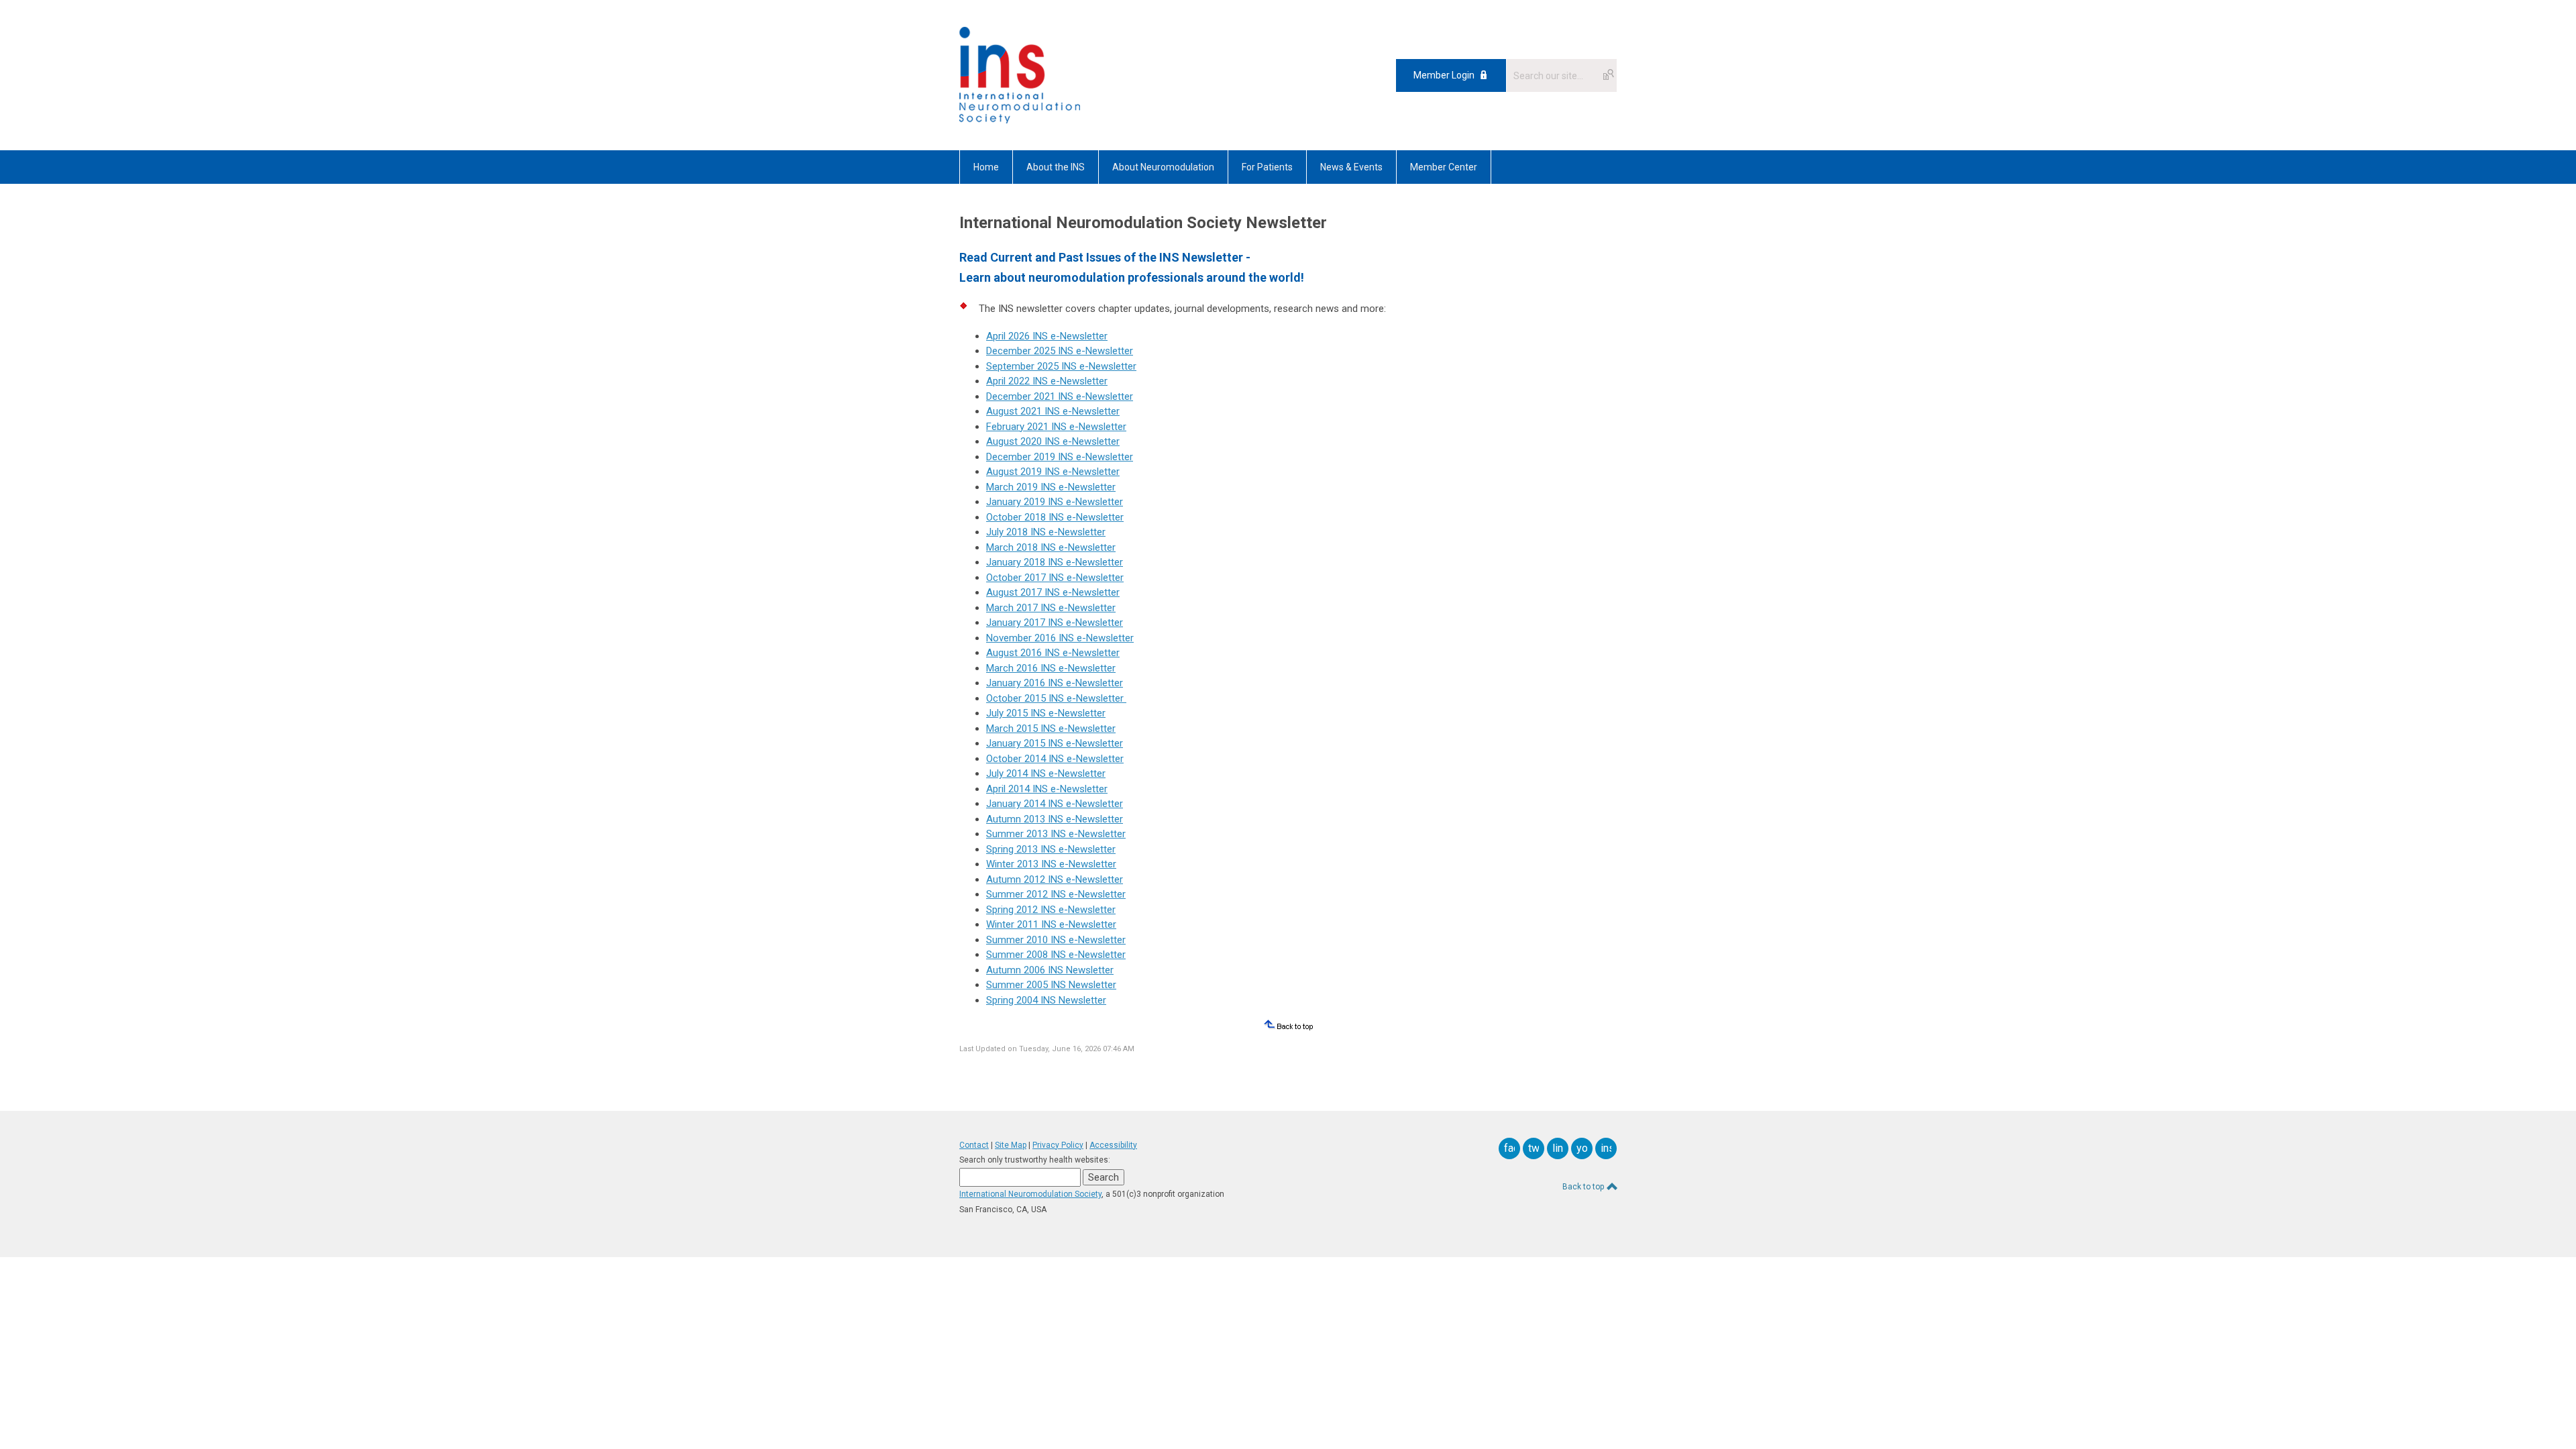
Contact (974, 1145)
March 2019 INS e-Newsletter (1051, 487)
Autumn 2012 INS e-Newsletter (1055, 879)
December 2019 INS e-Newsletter (1060, 457)
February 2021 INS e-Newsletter (1056, 427)
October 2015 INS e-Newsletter (1055, 698)
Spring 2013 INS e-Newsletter (1051, 849)
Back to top (1584, 1187)
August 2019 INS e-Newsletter (1053, 472)
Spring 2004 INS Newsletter (1046, 1000)
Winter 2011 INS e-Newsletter (1051, 924)
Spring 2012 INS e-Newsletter (1051, 910)
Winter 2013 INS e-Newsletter (1051, 864)
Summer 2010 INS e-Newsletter (1056, 940)
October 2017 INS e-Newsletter (1055, 578)
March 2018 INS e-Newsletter (1051, 547)
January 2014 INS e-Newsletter (1055, 804)
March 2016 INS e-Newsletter (1051, 668)
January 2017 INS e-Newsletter (1055, 623)
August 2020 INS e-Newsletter (1053, 441)
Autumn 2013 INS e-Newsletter (1055, 819)
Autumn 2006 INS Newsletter (1050, 970)
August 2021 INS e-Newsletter (1053, 411)
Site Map (1011, 1145)
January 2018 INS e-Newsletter (1055, 562)
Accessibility (1113, 1145)
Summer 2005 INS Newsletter (1051, 985)
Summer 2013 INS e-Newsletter (1056, 834)
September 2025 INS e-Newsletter (1061, 366)
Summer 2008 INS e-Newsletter (1056, 955)
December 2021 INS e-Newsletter (1060, 396)
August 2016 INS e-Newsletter (1053, 653)
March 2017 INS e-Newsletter (1051, 608)
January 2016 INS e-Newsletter (1055, 683)
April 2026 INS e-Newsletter (1047, 336)
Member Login (1444, 75)
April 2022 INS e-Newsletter (1047, 381)
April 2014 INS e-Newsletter (1047, 789)
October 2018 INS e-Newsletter (1055, 517)
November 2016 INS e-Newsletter (1060, 638)
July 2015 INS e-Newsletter (1046, 713)
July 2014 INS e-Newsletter (1046, 773)
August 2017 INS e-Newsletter (1053, 592)
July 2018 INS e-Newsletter (1046, 532)
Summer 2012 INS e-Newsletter (1056, 894)
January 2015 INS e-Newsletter (1055, 743)
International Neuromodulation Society (1030, 1194)
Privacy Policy (1058, 1145)
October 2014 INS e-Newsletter (1055, 759)
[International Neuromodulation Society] (1020, 120)
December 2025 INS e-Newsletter (1060, 351)
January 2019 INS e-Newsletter (1055, 502)
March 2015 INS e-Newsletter (1051, 729)
